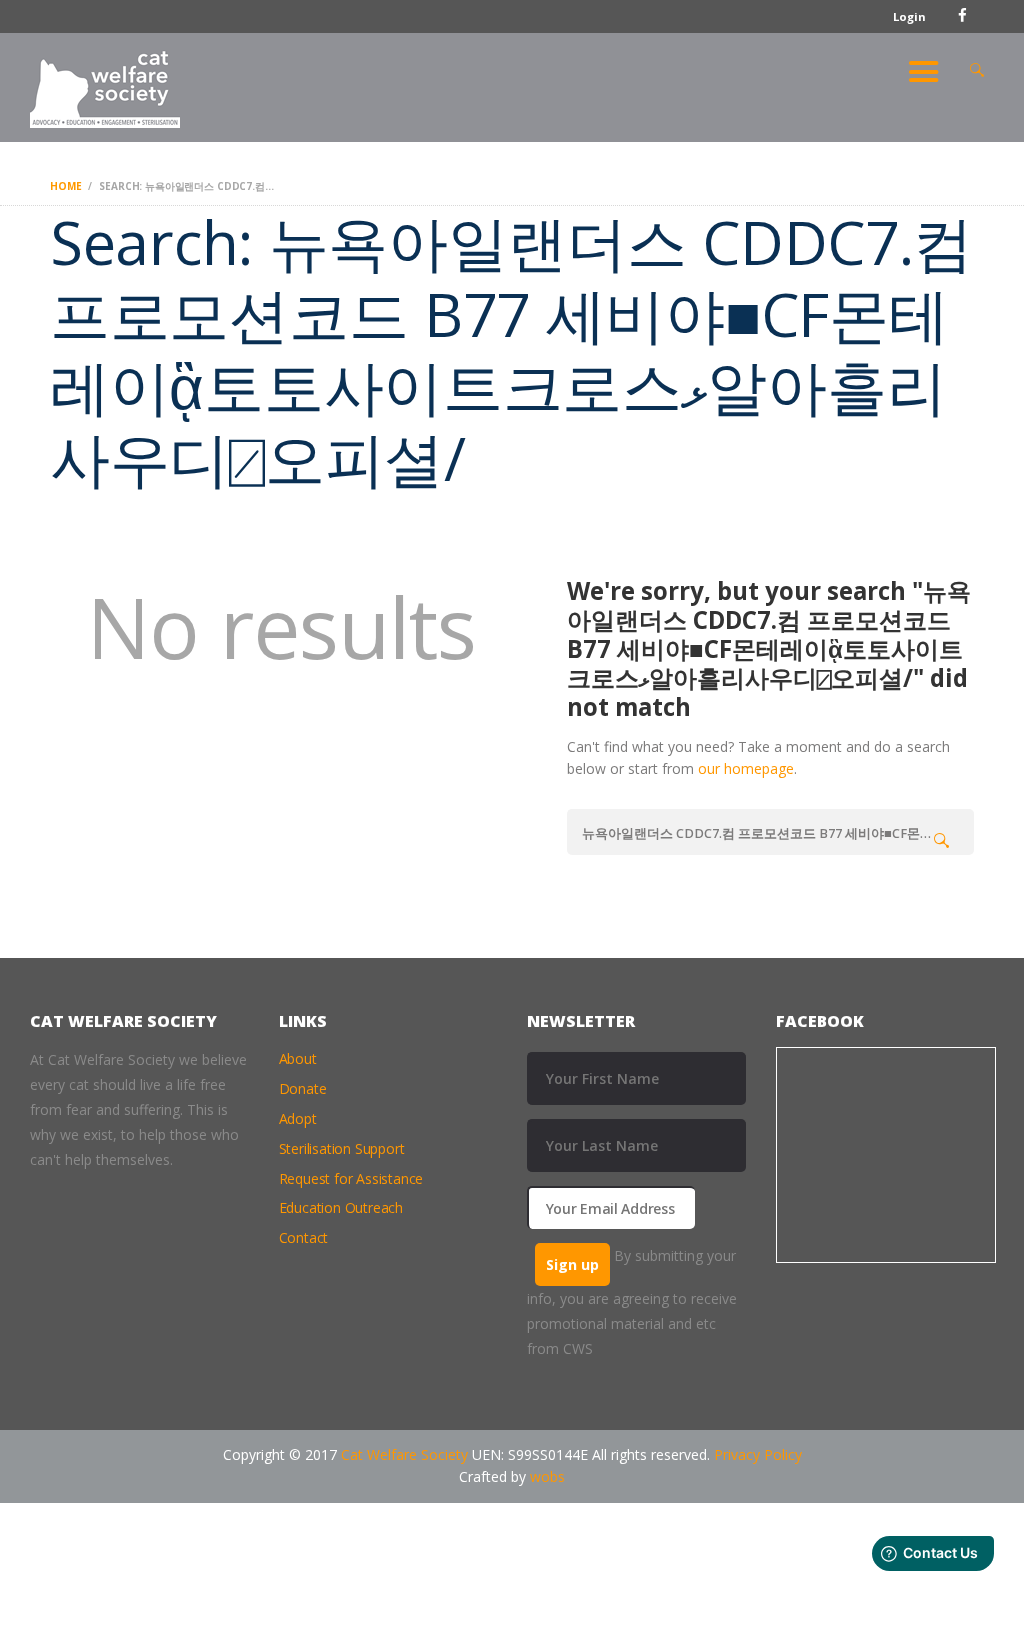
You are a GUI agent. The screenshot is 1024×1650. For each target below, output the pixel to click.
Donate (303, 1088)
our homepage (746, 768)
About (298, 1058)
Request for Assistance (351, 1178)
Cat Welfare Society (404, 1454)
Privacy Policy (758, 1454)
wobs (547, 1476)
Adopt (298, 1118)
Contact (304, 1237)
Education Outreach (341, 1207)
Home (65, 186)
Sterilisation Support (342, 1148)
